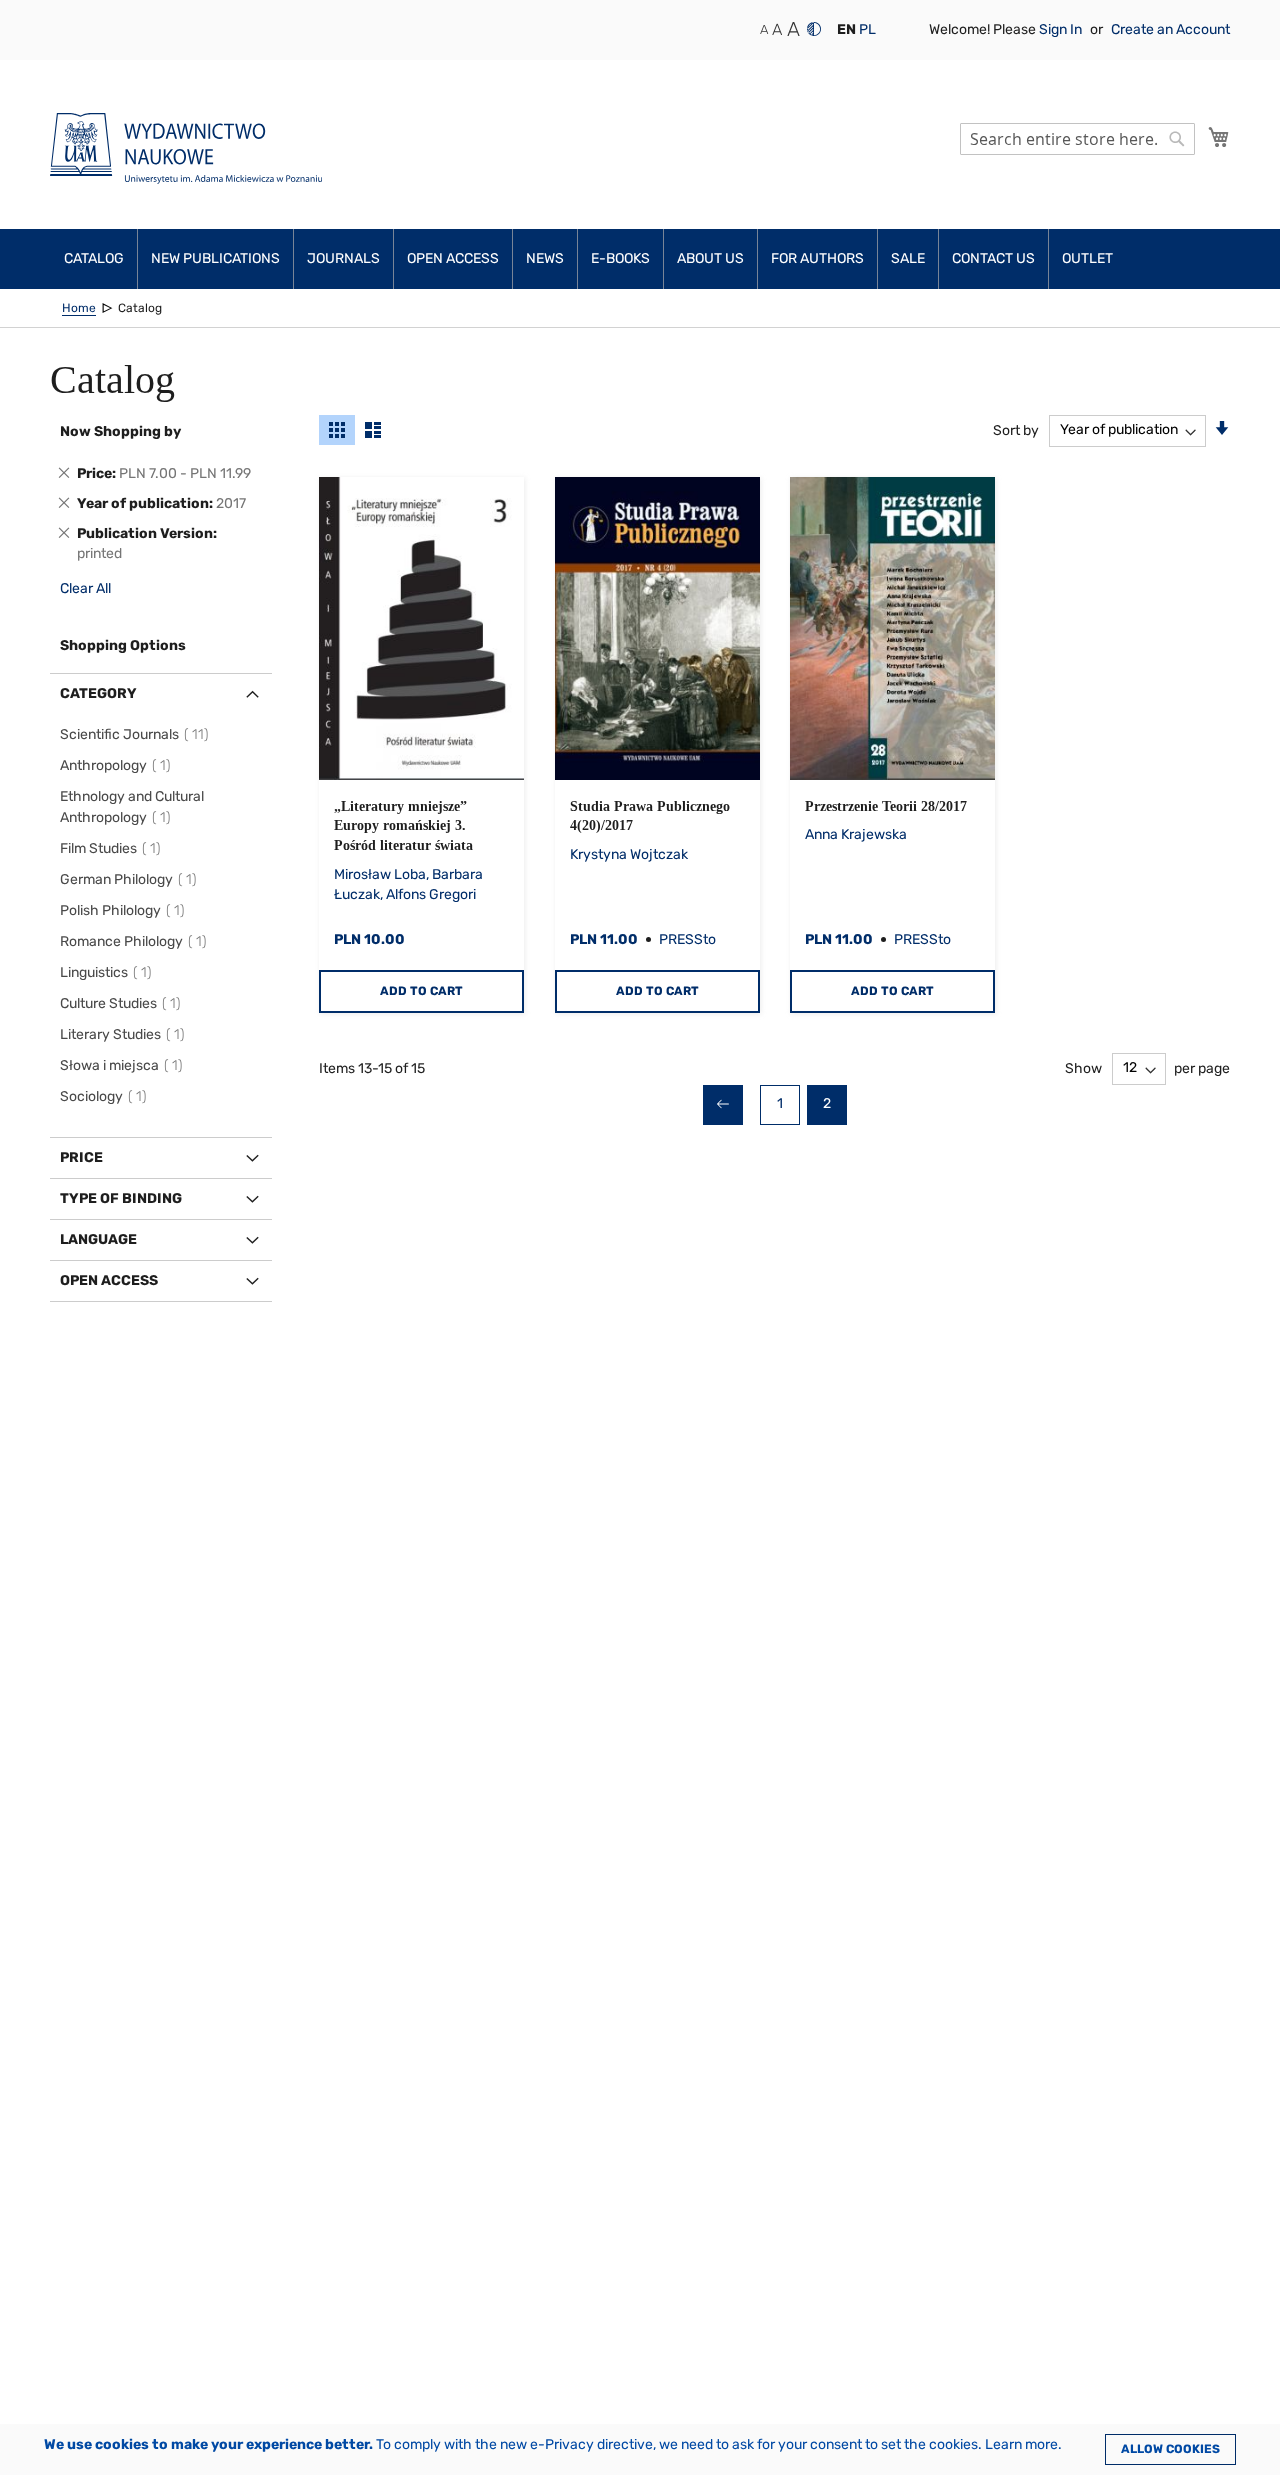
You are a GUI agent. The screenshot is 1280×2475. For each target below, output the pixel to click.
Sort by (1016, 429)
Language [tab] (98, 1239)
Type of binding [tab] (121, 1198)
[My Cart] (1219, 137)
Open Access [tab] (109, 1280)
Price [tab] (81, 1157)
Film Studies (113, 848)
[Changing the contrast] (814, 29)
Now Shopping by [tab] (120, 431)
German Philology (131, 879)
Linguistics (109, 972)
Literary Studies (125, 1034)
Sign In (1062, 29)
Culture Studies (123, 1003)
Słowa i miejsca (124, 1065)
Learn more (1021, 2444)
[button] (846, 30)
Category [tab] (98, 693)
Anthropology (118, 765)
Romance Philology (136, 941)
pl (867, 29)
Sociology (106, 1096)
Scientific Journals (137, 734)
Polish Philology (125, 910)
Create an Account (1170, 29)
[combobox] (1077, 139)
